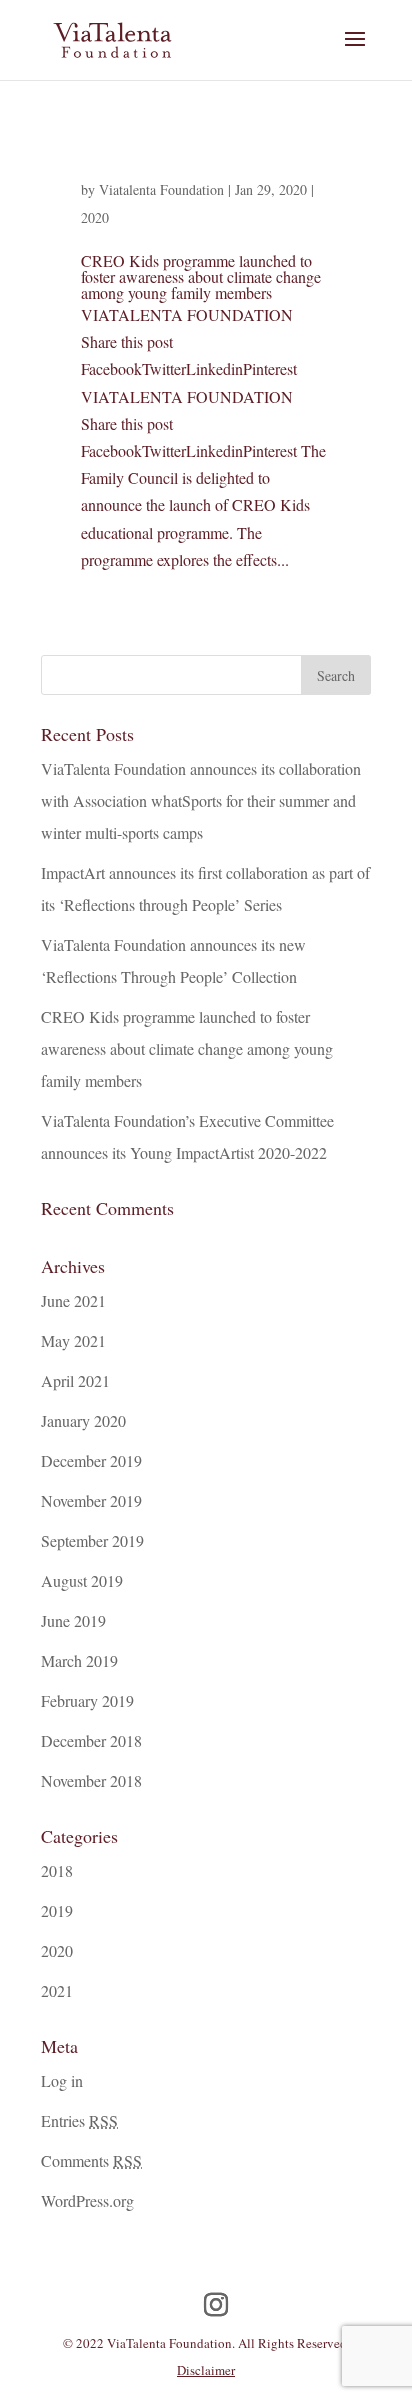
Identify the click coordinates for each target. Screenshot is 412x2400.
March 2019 (79, 1660)
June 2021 (73, 1300)
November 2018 (91, 1780)
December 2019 (91, 1460)
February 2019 (87, 1700)
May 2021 (73, 1340)
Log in (62, 2080)
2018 (57, 1870)
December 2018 (91, 1740)
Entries (79, 2120)
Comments (91, 2160)
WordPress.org (87, 2200)
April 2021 (75, 1380)
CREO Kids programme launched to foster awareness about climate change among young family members (201, 276)
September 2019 (92, 1540)
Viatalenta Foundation (161, 189)
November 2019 (91, 1500)
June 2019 (73, 1620)
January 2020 (83, 1420)
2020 (95, 217)
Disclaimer (206, 2370)
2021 (57, 1990)
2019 (57, 1910)
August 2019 (82, 1580)
